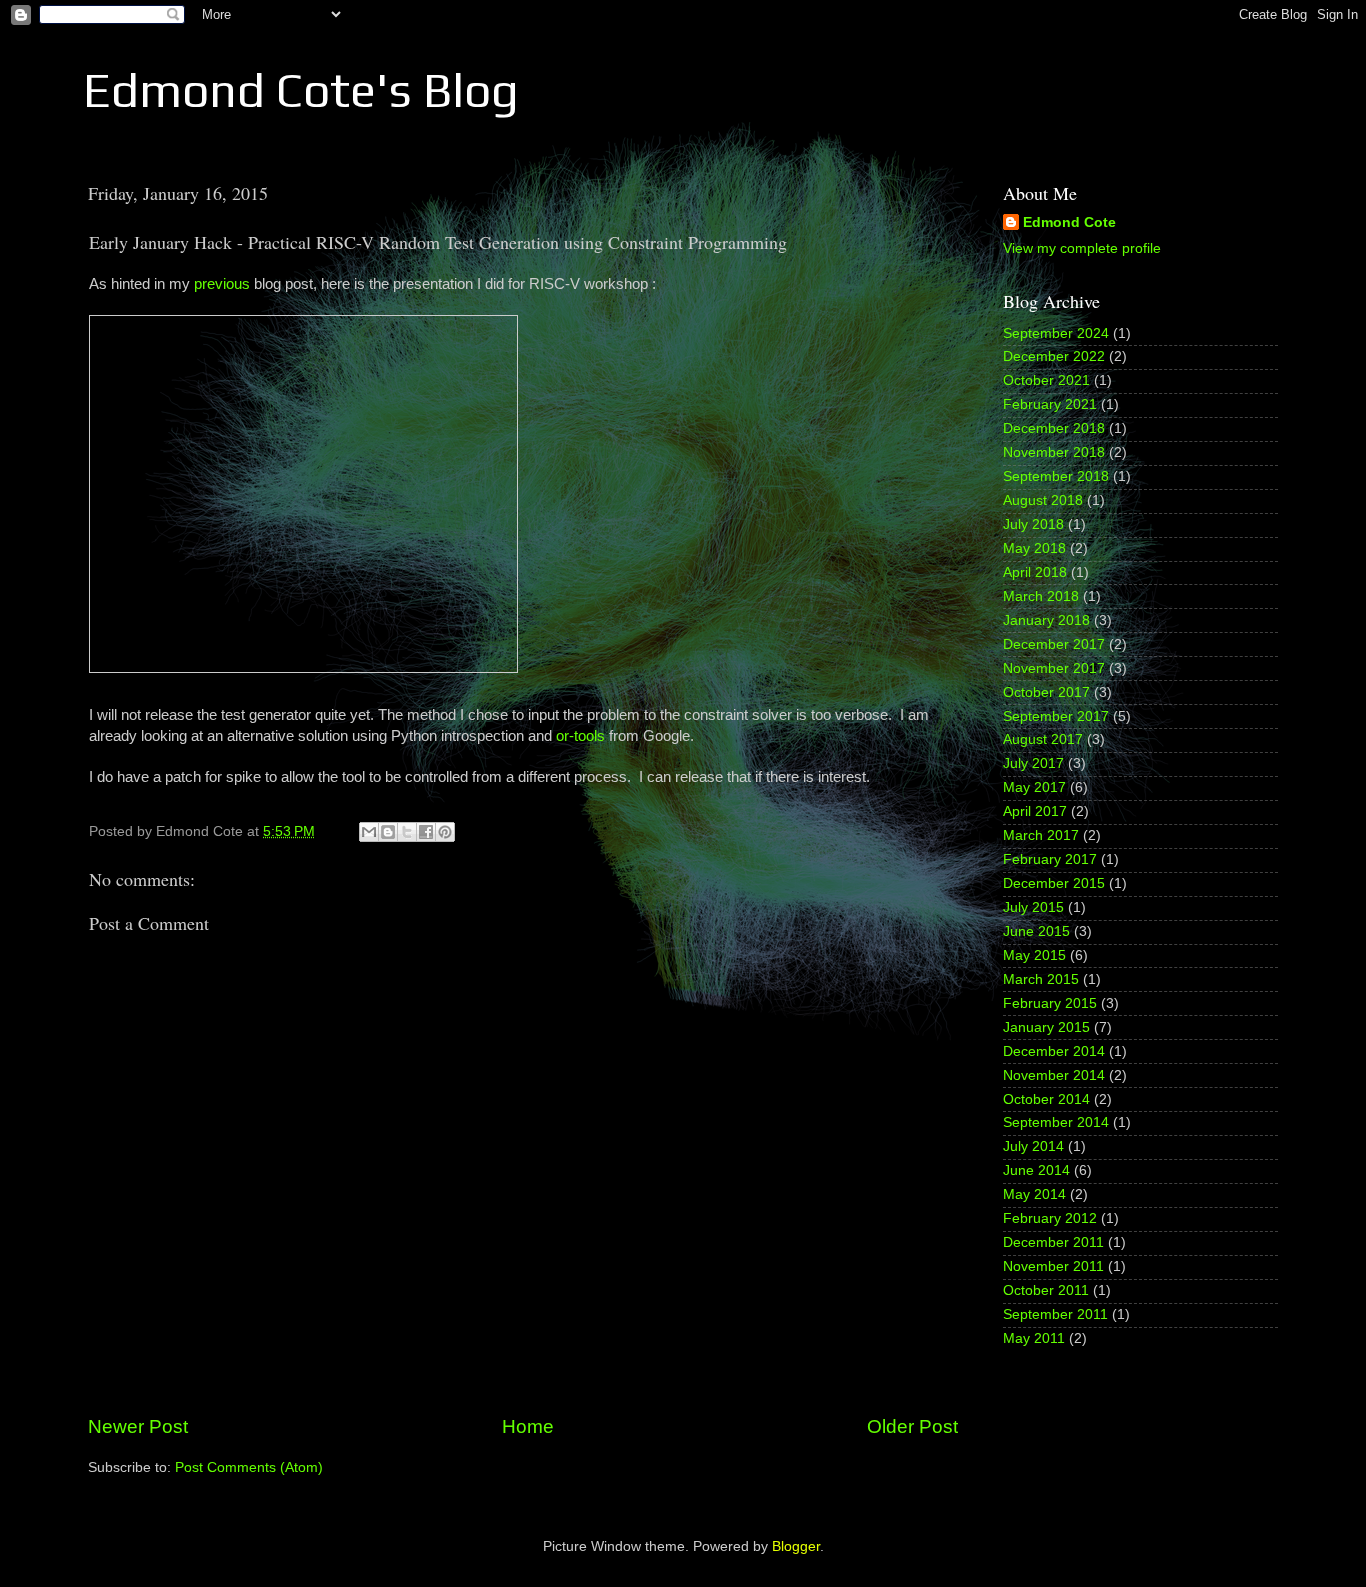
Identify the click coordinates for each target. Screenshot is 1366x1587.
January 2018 (1046, 620)
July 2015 (1033, 907)
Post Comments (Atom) (249, 1467)
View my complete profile (1082, 248)
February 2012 (1050, 1218)
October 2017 (1046, 692)
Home (528, 1426)
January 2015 (1046, 1027)
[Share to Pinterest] (445, 832)
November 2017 (1054, 668)
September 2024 (1056, 333)
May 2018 (1034, 548)
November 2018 (1054, 452)
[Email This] (369, 832)
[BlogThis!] (388, 832)
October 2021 (1046, 380)
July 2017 (1033, 763)
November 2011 (1053, 1266)
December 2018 (1054, 428)
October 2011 (1046, 1290)
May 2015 (1034, 955)
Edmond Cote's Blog (301, 90)
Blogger (796, 1546)
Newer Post (138, 1426)
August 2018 (1043, 500)
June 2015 (1036, 931)
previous (222, 284)
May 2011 (1034, 1338)
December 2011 (1053, 1242)
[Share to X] (407, 832)
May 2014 (1034, 1194)
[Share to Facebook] (426, 832)
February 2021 (1050, 404)
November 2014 (1054, 1075)
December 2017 (1054, 644)
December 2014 (1054, 1051)
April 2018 (1035, 572)
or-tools (580, 736)
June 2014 (1036, 1170)
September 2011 (1055, 1314)
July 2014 (1033, 1146)
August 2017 (1043, 739)
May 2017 (1034, 787)
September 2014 (1056, 1122)
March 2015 (1041, 979)
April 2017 (1035, 811)
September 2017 (1056, 716)
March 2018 (1041, 596)
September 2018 (1056, 476)
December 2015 (1054, 883)
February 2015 (1050, 1003)
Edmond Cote (1069, 222)
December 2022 (1054, 356)
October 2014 (1046, 1099)
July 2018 (1033, 524)
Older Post (912, 1426)
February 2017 (1050, 859)
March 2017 (1041, 835)
